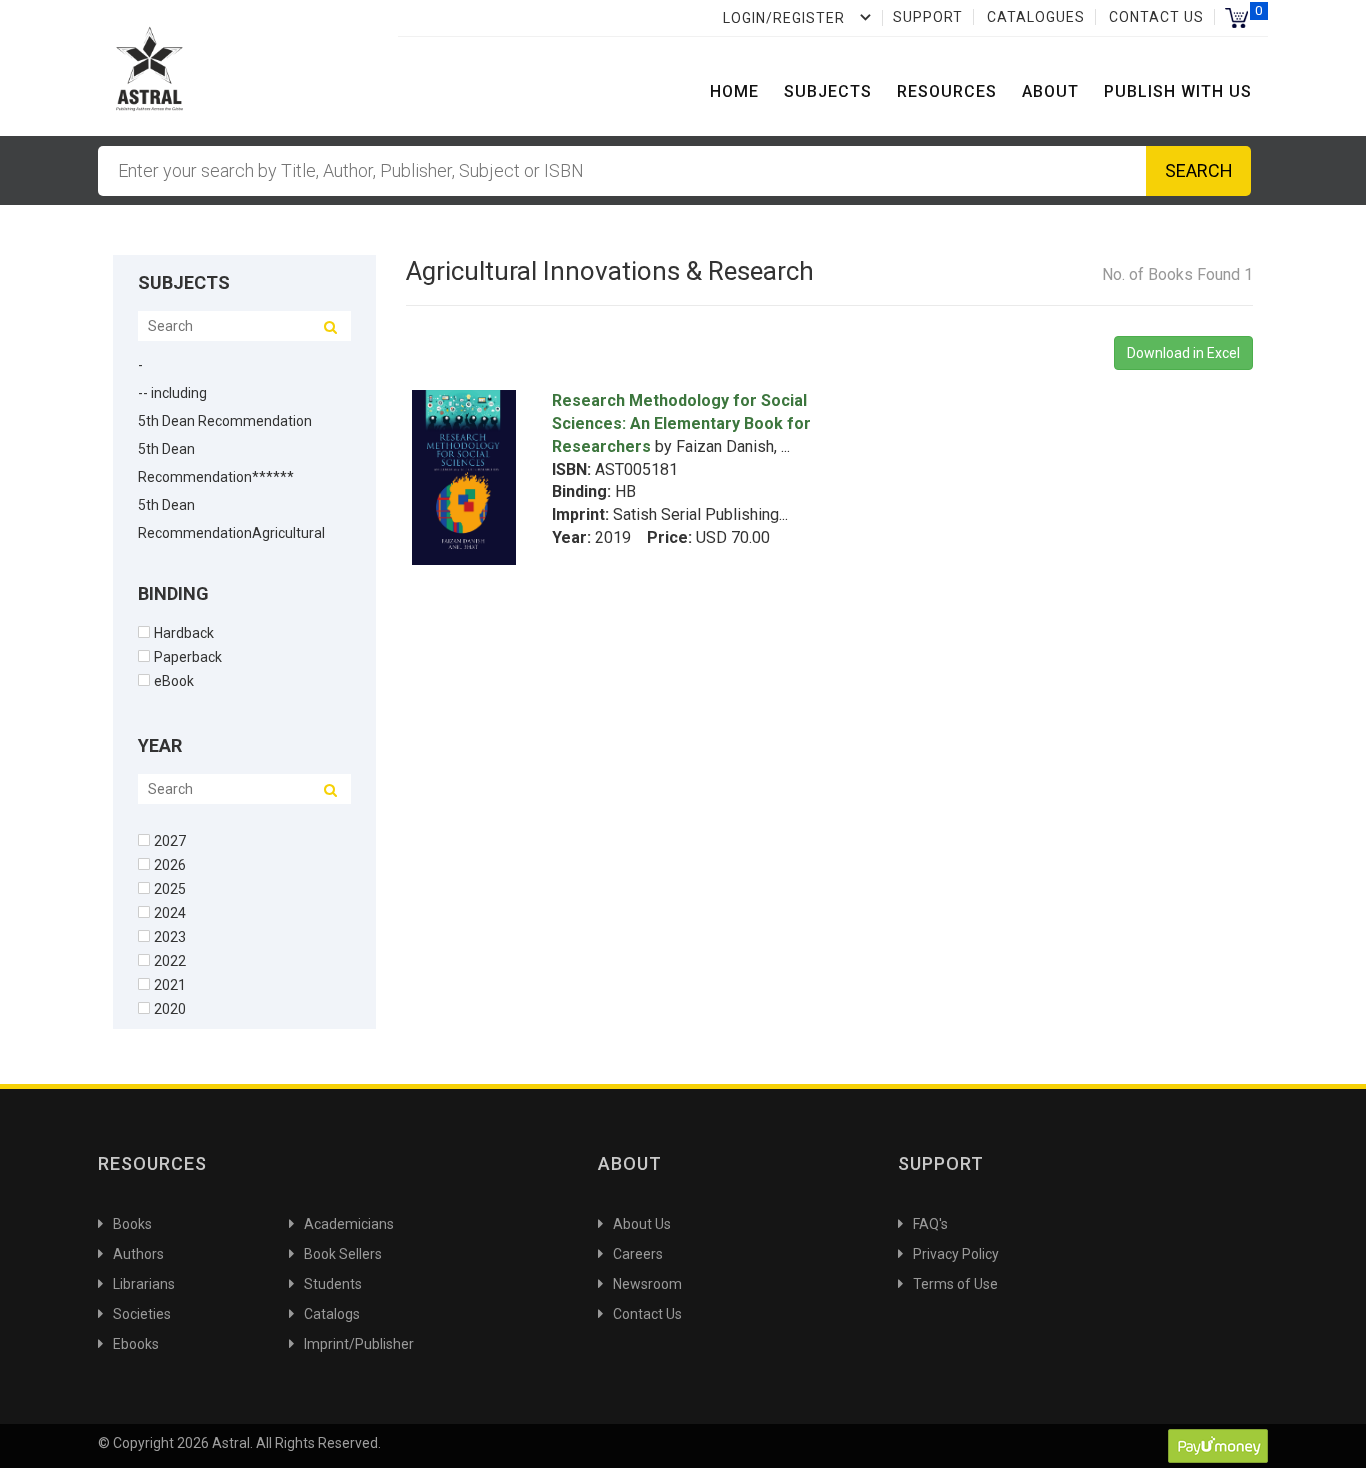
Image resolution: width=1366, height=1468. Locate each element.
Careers (638, 1254)
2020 (170, 1008)
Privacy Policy (956, 1254)
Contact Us (1156, 17)
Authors (138, 1254)
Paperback (188, 656)
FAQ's (930, 1224)
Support (928, 17)
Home (734, 91)
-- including (172, 393)
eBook (174, 680)
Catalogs (332, 1314)
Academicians (349, 1224)
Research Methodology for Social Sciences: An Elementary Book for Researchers (681, 423)
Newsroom (647, 1284)
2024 (170, 912)
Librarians (144, 1284)
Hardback (184, 632)
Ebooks (136, 1344)
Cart (1236, 17)
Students (333, 1284)
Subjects (828, 91)
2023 (170, 936)
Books (132, 1224)
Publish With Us (1178, 91)
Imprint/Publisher (359, 1344)
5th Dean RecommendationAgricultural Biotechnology (231, 533)
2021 (170, 984)
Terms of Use (955, 1284)
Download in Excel (1183, 353)
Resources (947, 91)
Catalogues (1036, 17)
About (1050, 91)
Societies (142, 1314)
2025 (170, 888)
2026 (170, 864)
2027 (170, 840)
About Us (642, 1224)
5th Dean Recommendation (225, 421)
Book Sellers (343, 1254)
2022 (170, 960)
